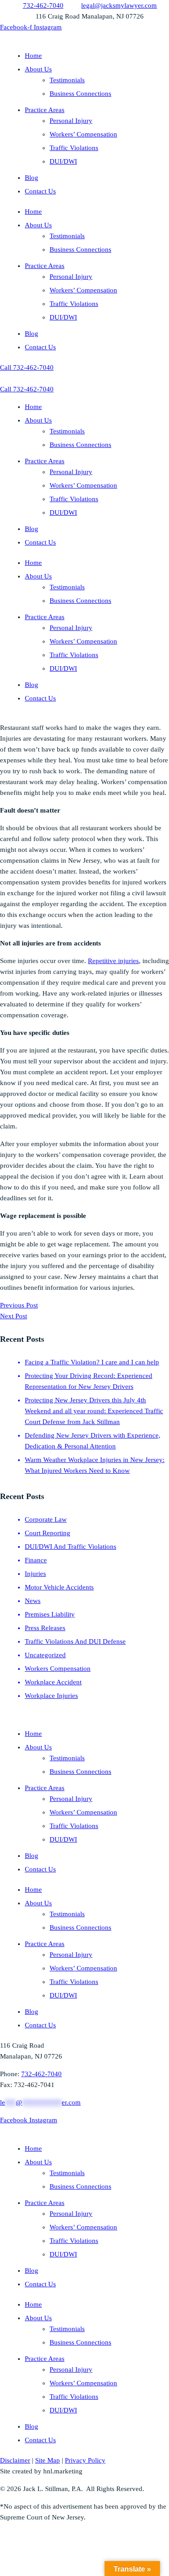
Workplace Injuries (51, 1696)
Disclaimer (15, 2460)
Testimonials (67, 80)
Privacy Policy (85, 2460)
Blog (32, 178)
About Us (38, 69)
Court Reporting (48, 1533)
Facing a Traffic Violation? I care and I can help (92, 1362)
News (33, 1601)
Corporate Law (46, 1519)
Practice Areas (45, 110)
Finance (36, 1560)
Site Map (48, 2460)
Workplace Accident (53, 1682)
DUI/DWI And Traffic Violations (71, 1547)
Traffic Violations (74, 148)
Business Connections (80, 94)
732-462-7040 (41, 2074)
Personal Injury (71, 121)
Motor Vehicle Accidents (59, 1587)
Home (33, 56)
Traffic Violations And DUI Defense (75, 1641)
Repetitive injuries (113, 961)
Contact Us (40, 191)
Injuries (35, 1574)
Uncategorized (45, 1655)
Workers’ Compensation (83, 134)
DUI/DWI (63, 161)
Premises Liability (50, 1614)
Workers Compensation (58, 1669)
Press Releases (45, 1628)
